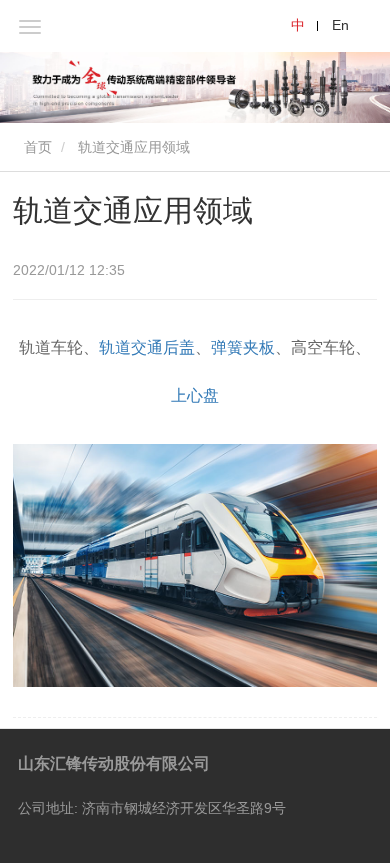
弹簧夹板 (243, 347)
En (340, 25)
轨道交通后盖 (147, 347)
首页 (36, 147)
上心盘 (195, 395)
